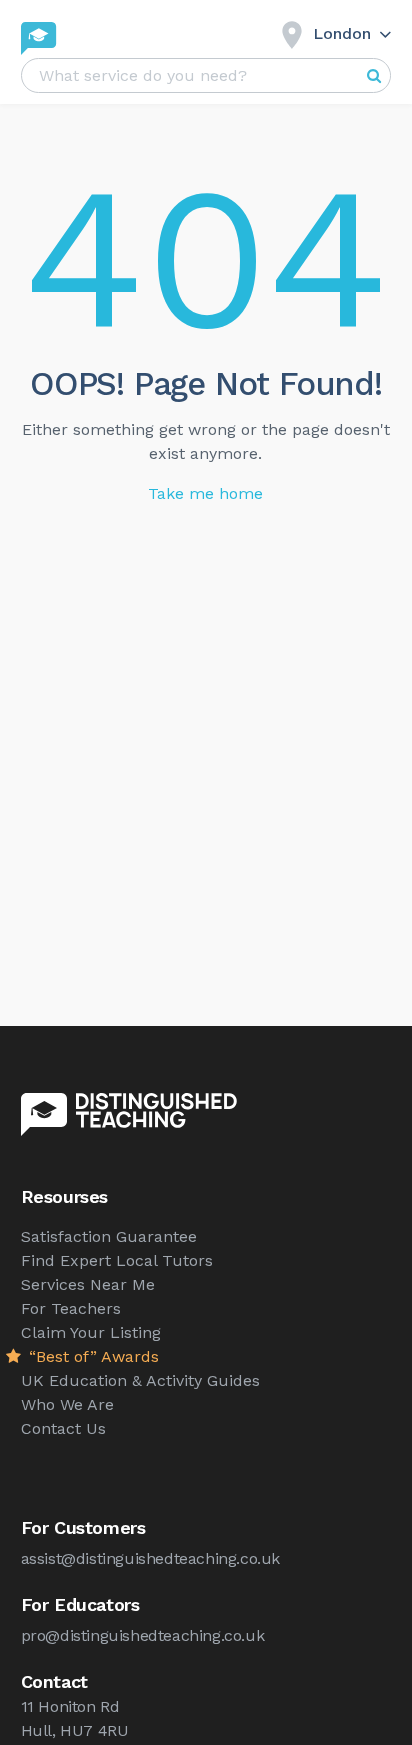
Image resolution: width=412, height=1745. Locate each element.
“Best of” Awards (91, 1356)
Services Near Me (88, 1284)
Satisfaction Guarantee (109, 1236)
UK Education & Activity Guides (140, 1380)
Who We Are (67, 1404)
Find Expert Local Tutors (117, 1260)
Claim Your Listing (91, 1332)
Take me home (205, 493)
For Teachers (71, 1308)
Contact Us (63, 1428)
